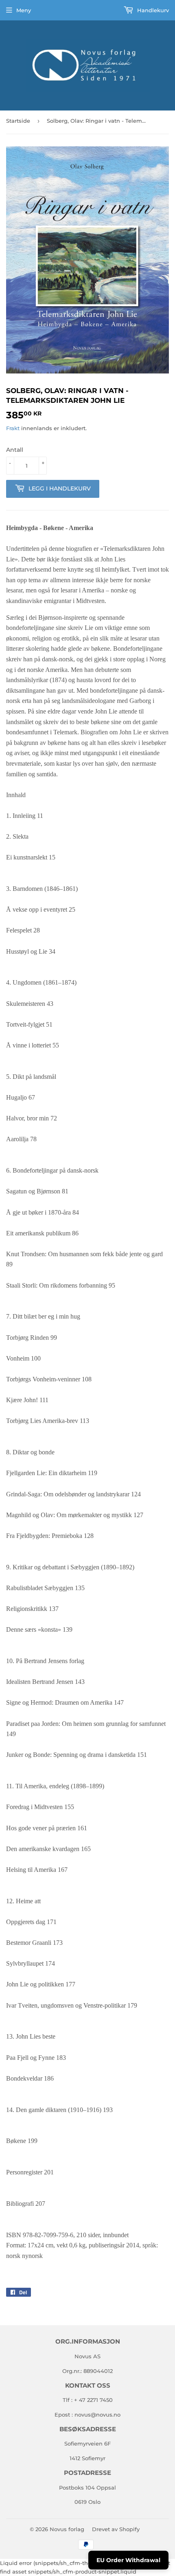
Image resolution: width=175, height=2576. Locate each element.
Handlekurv (152, 10)
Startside (18, 121)
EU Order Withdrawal (128, 2560)
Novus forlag (67, 2529)
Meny (24, 10)
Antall (15, 450)
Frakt (13, 428)
